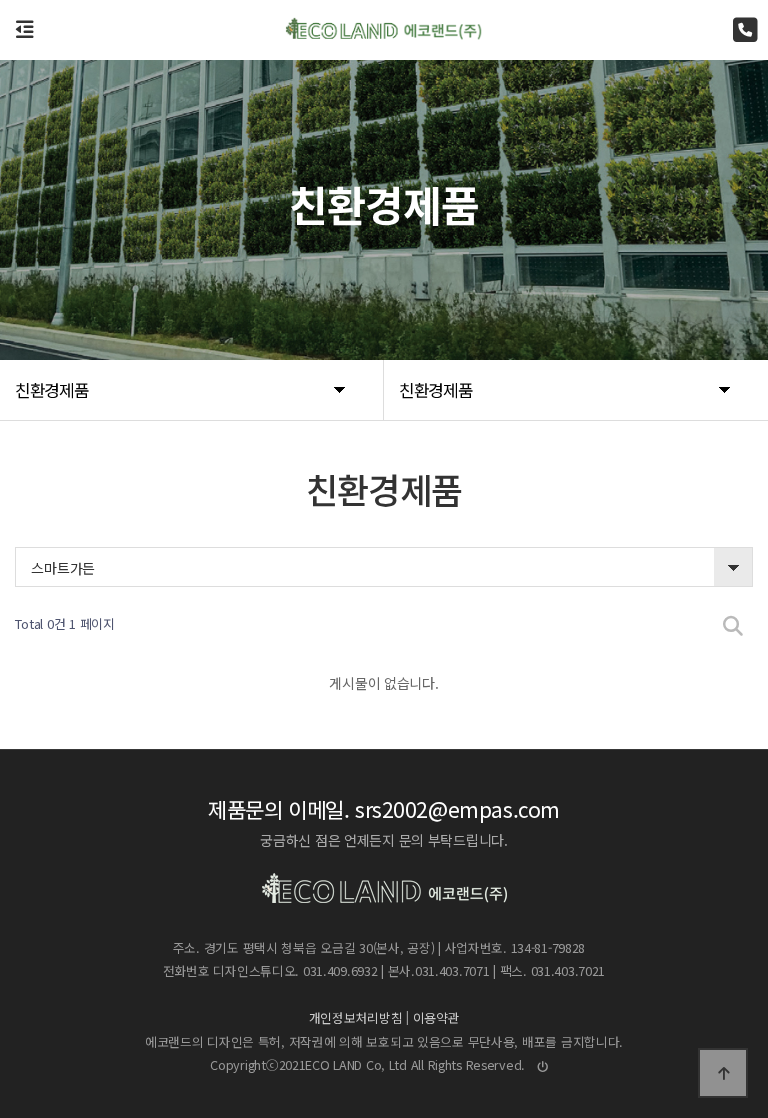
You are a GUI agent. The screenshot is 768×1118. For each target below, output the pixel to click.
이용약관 (436, 1017)
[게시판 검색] (733, 624)
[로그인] (543, 1065)
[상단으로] (723, 1073)
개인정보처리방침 (356, 1017)
